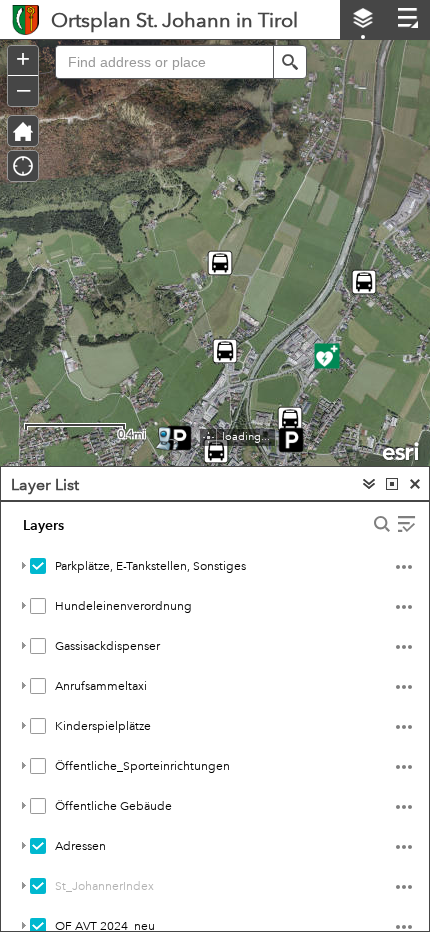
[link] (25, 19)
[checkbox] (38, 566)
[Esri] (402, 450)
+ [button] (23, 59)
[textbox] (164, 62)
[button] (290, 62)
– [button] (23, 89)
